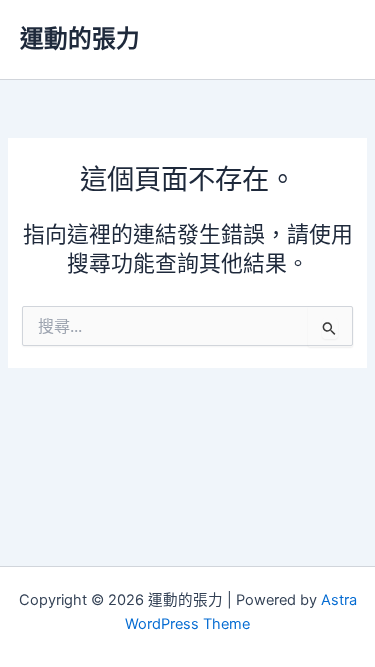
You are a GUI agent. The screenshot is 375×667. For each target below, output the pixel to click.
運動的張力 (80, 38)
